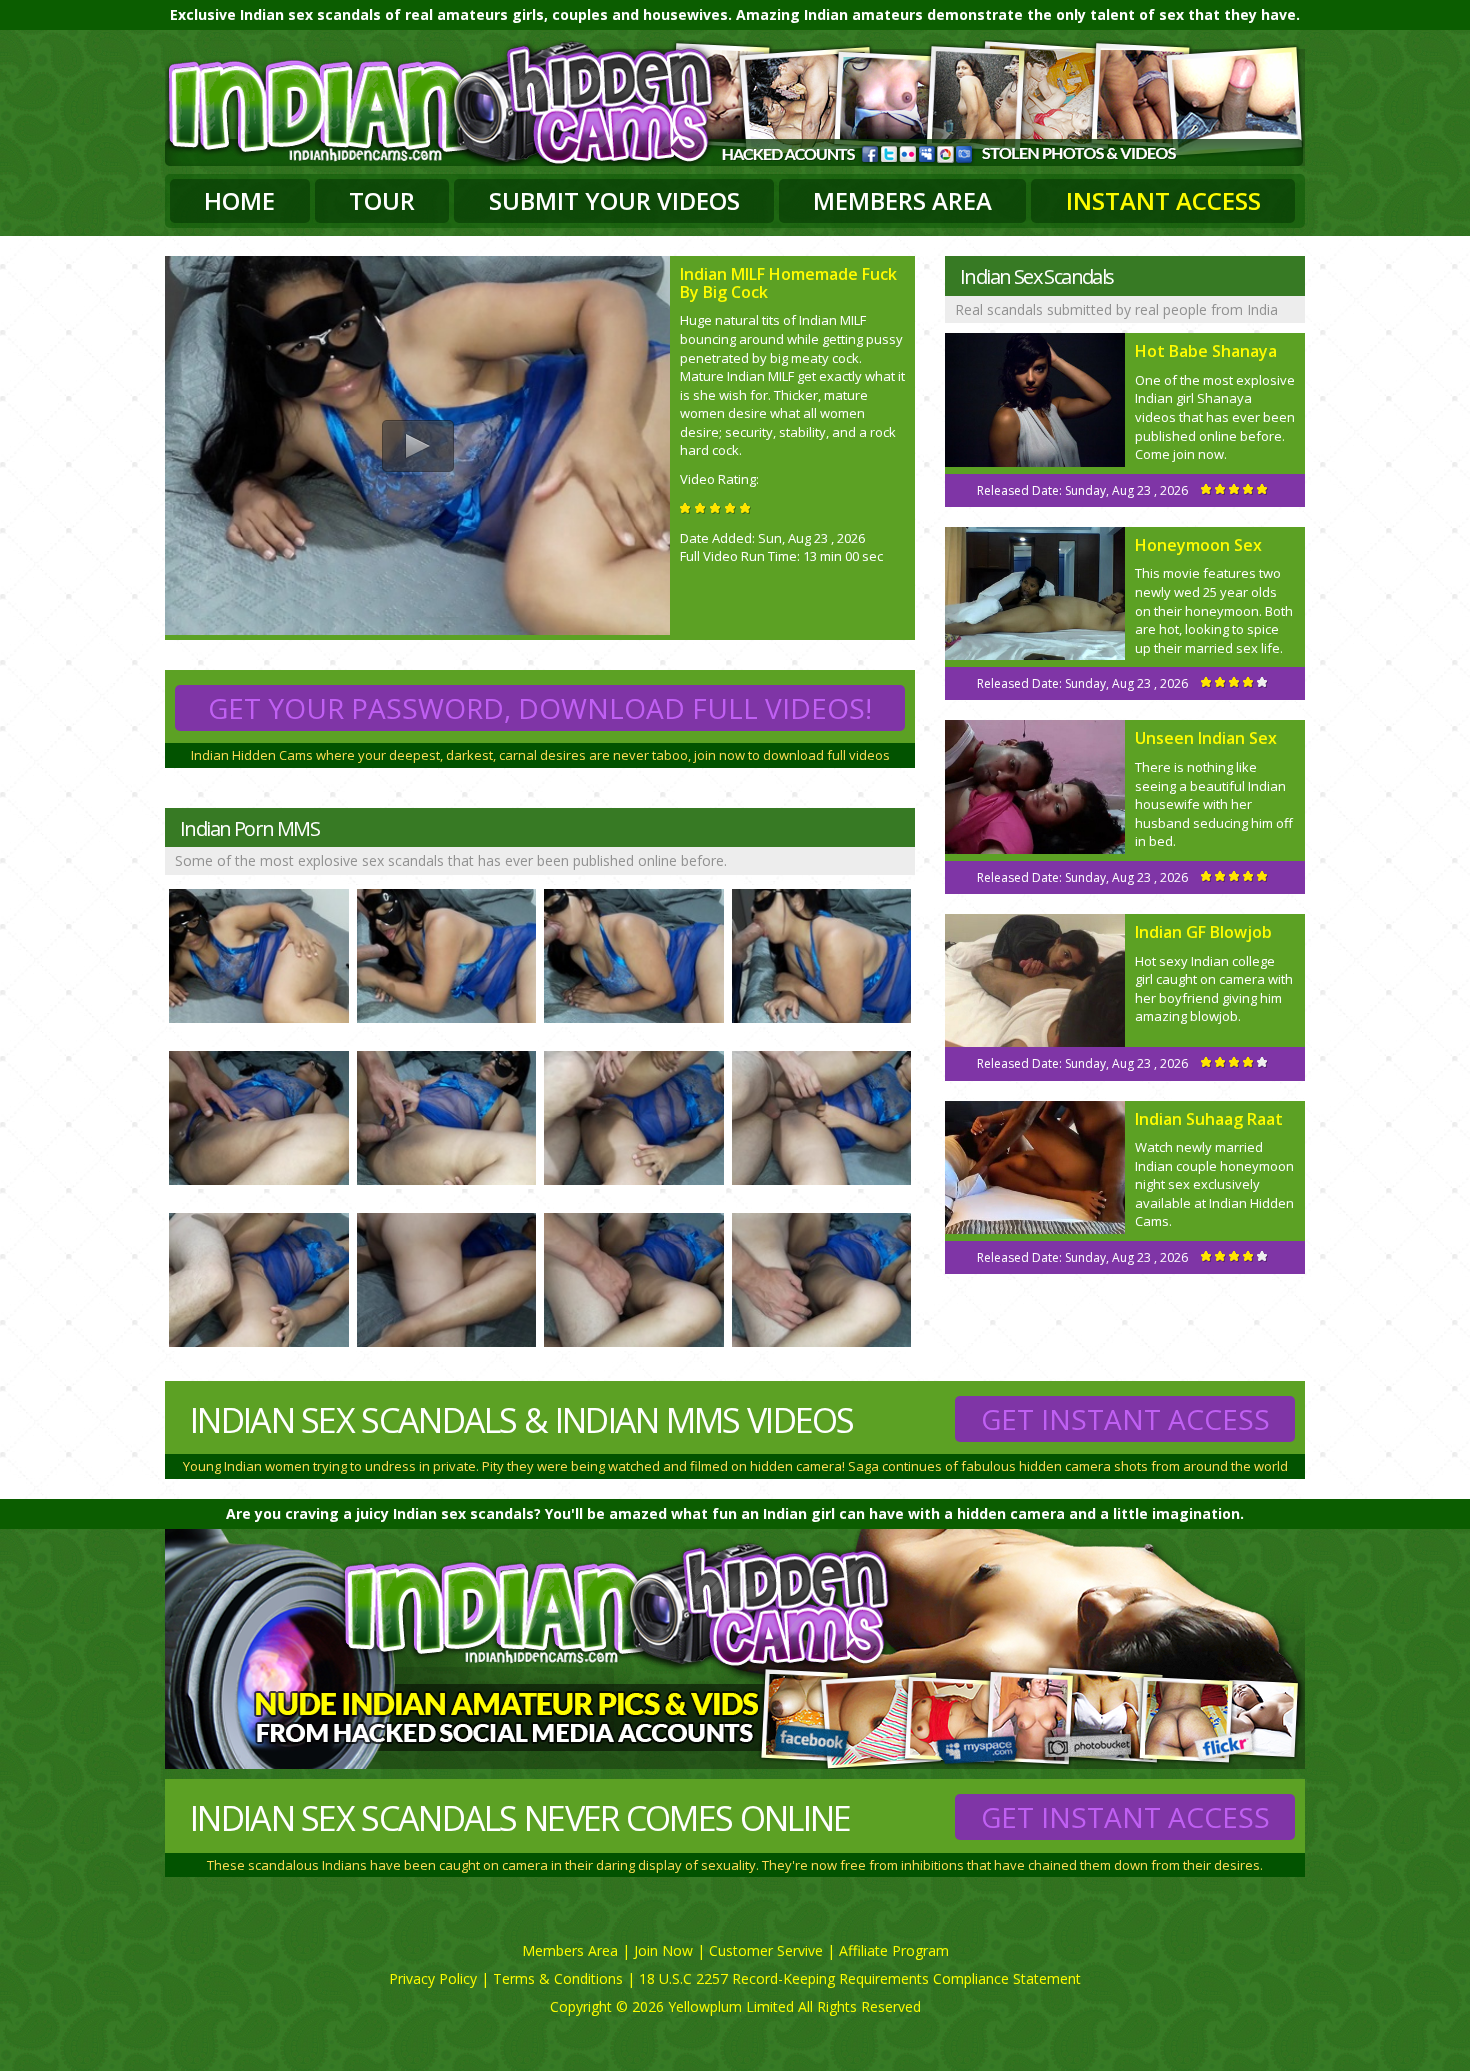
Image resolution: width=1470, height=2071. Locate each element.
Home (239, 200)
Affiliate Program (894, 1950)
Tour (382, 200)
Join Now (663, 1950)
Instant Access (1163, 200)
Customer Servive (766, 1950)
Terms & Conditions (558, 1978)
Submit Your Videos (614, 200)
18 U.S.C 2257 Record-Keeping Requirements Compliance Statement (860, 1978)
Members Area (902, 200)
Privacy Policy (433, 1978)
